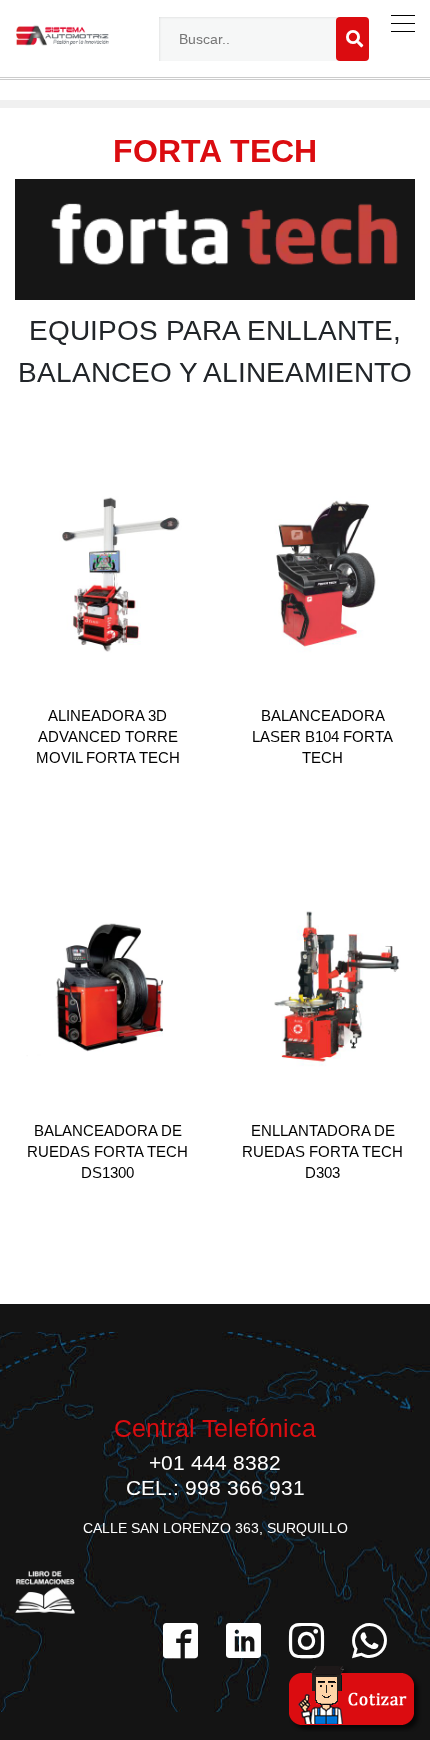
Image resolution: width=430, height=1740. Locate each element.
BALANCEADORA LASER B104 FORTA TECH (322, 736)
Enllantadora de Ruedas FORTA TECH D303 (322, 1151)
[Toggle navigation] (398, 23)
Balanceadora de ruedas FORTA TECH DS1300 (107, 1151)
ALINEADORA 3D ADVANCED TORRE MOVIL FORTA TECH (108, 736)
